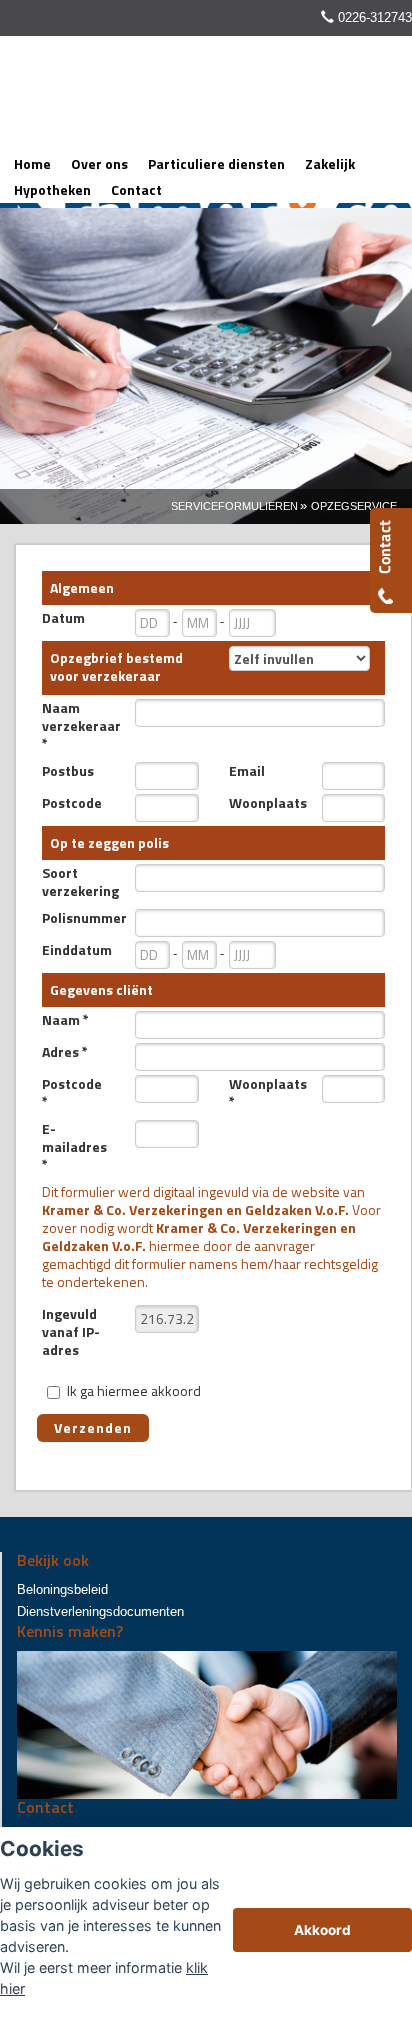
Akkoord (322, 1930)
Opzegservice (354, 506)
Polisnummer (81, 918)
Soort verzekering (80, 882)
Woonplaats (268, 803)
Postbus (68, 771)
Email (247, 771)
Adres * (65, 1052)
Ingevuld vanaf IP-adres (71, 1332)
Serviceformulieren (234, 506)
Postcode (72, 803)
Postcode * (72, 1093)
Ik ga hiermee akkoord (134, 1390)
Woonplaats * (268, 1093)
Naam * (65, 1020)
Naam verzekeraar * (81, 726)
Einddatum (77, 950)
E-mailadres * (74, 1147)
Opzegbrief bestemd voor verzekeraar (116, 666)
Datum (63, 618)
